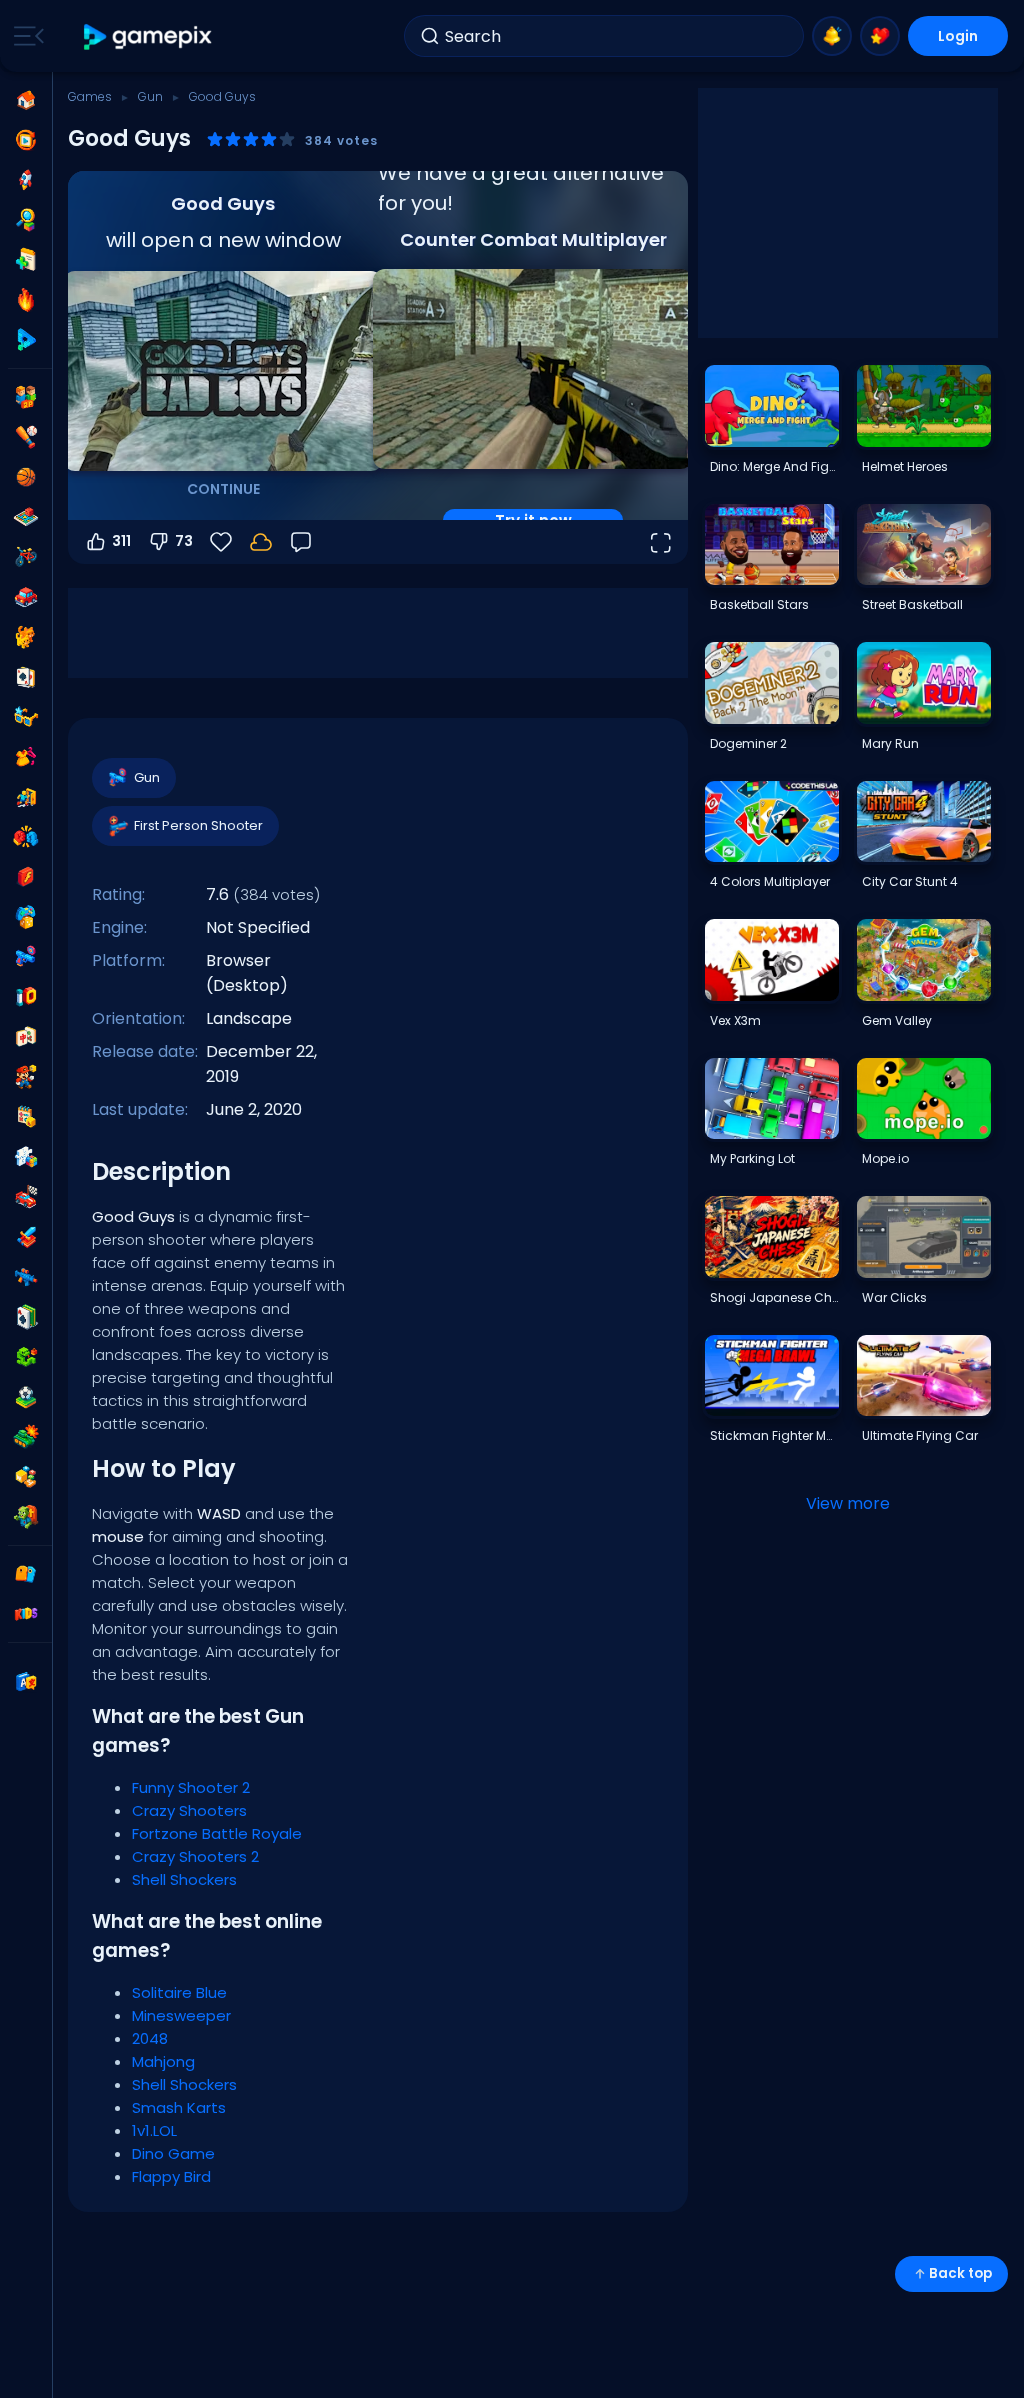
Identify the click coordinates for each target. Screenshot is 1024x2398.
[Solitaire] (26, 1317)
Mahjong (163, 2061)
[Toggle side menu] (25, 36)
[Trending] (26, 300)
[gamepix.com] (148, 36)
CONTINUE (223, 489)
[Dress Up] (26, 757)
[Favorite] (880, 36)
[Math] (26, 1117)
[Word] (26, 1477)
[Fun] (26, 917)
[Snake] (26, 1357)
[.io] (26, 997)
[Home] (26, 100)
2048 (150, 2038)
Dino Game (173, 2153)
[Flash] (26, 877)
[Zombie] (26, 1517)
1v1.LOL (154, 2130)
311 (121, 541)
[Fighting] (26, 837)
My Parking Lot (752, 1158)
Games (90, 96)
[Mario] (26, 1077)
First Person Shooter (198, 825)
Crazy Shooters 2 (195, 1856)
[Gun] (26, 957)
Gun (150, 96)
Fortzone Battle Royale (217, 1833)
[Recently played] (26, 140)
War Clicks (894, 1297)
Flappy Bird (171, 2176)
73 (184, 541)
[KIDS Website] (26, 1614)
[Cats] (26, 637)
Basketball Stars (759, 604)
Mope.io (885, 1158)
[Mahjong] (26, 1037)
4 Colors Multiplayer (770, 881)
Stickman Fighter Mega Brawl (774, 1435)
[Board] (26, 517)
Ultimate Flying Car (920, 1435)
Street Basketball (912, 604)
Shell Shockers (184, 1879)
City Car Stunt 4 (910, 881)
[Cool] (26, 717)
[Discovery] (26, 220)
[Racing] (26, 1197)
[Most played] (26, 180)
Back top (960, 2273)
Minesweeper (181, 2015)
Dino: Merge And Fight (774, 466)
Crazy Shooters (189, 1810)
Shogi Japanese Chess (774, 1297)
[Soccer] (26, 1397)
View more (848, 1503)
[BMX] (26, 557)
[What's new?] (832, 36)
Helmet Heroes (905, 466)
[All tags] (26, 1574)
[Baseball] (26, 437)
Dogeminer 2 (748, 743)
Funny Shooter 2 (191, 1787)
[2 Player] (26, 397)
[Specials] (26, 340)
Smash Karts (179, 2107)
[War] (26, 1437)
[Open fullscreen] (660, 542)
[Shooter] (26, 1277)
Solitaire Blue (179, 1992)
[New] (26, 260)
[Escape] (26, 797)
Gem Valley (897, 1020)
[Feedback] (301, 542)
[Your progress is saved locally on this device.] (261, 542)
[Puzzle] (26, 1157)
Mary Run (890, 743)
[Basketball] (26, 477)
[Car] (26, 597)
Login (958, 36)
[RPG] (26, 1237)
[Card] (26, 677)
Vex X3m (735, 1020)
